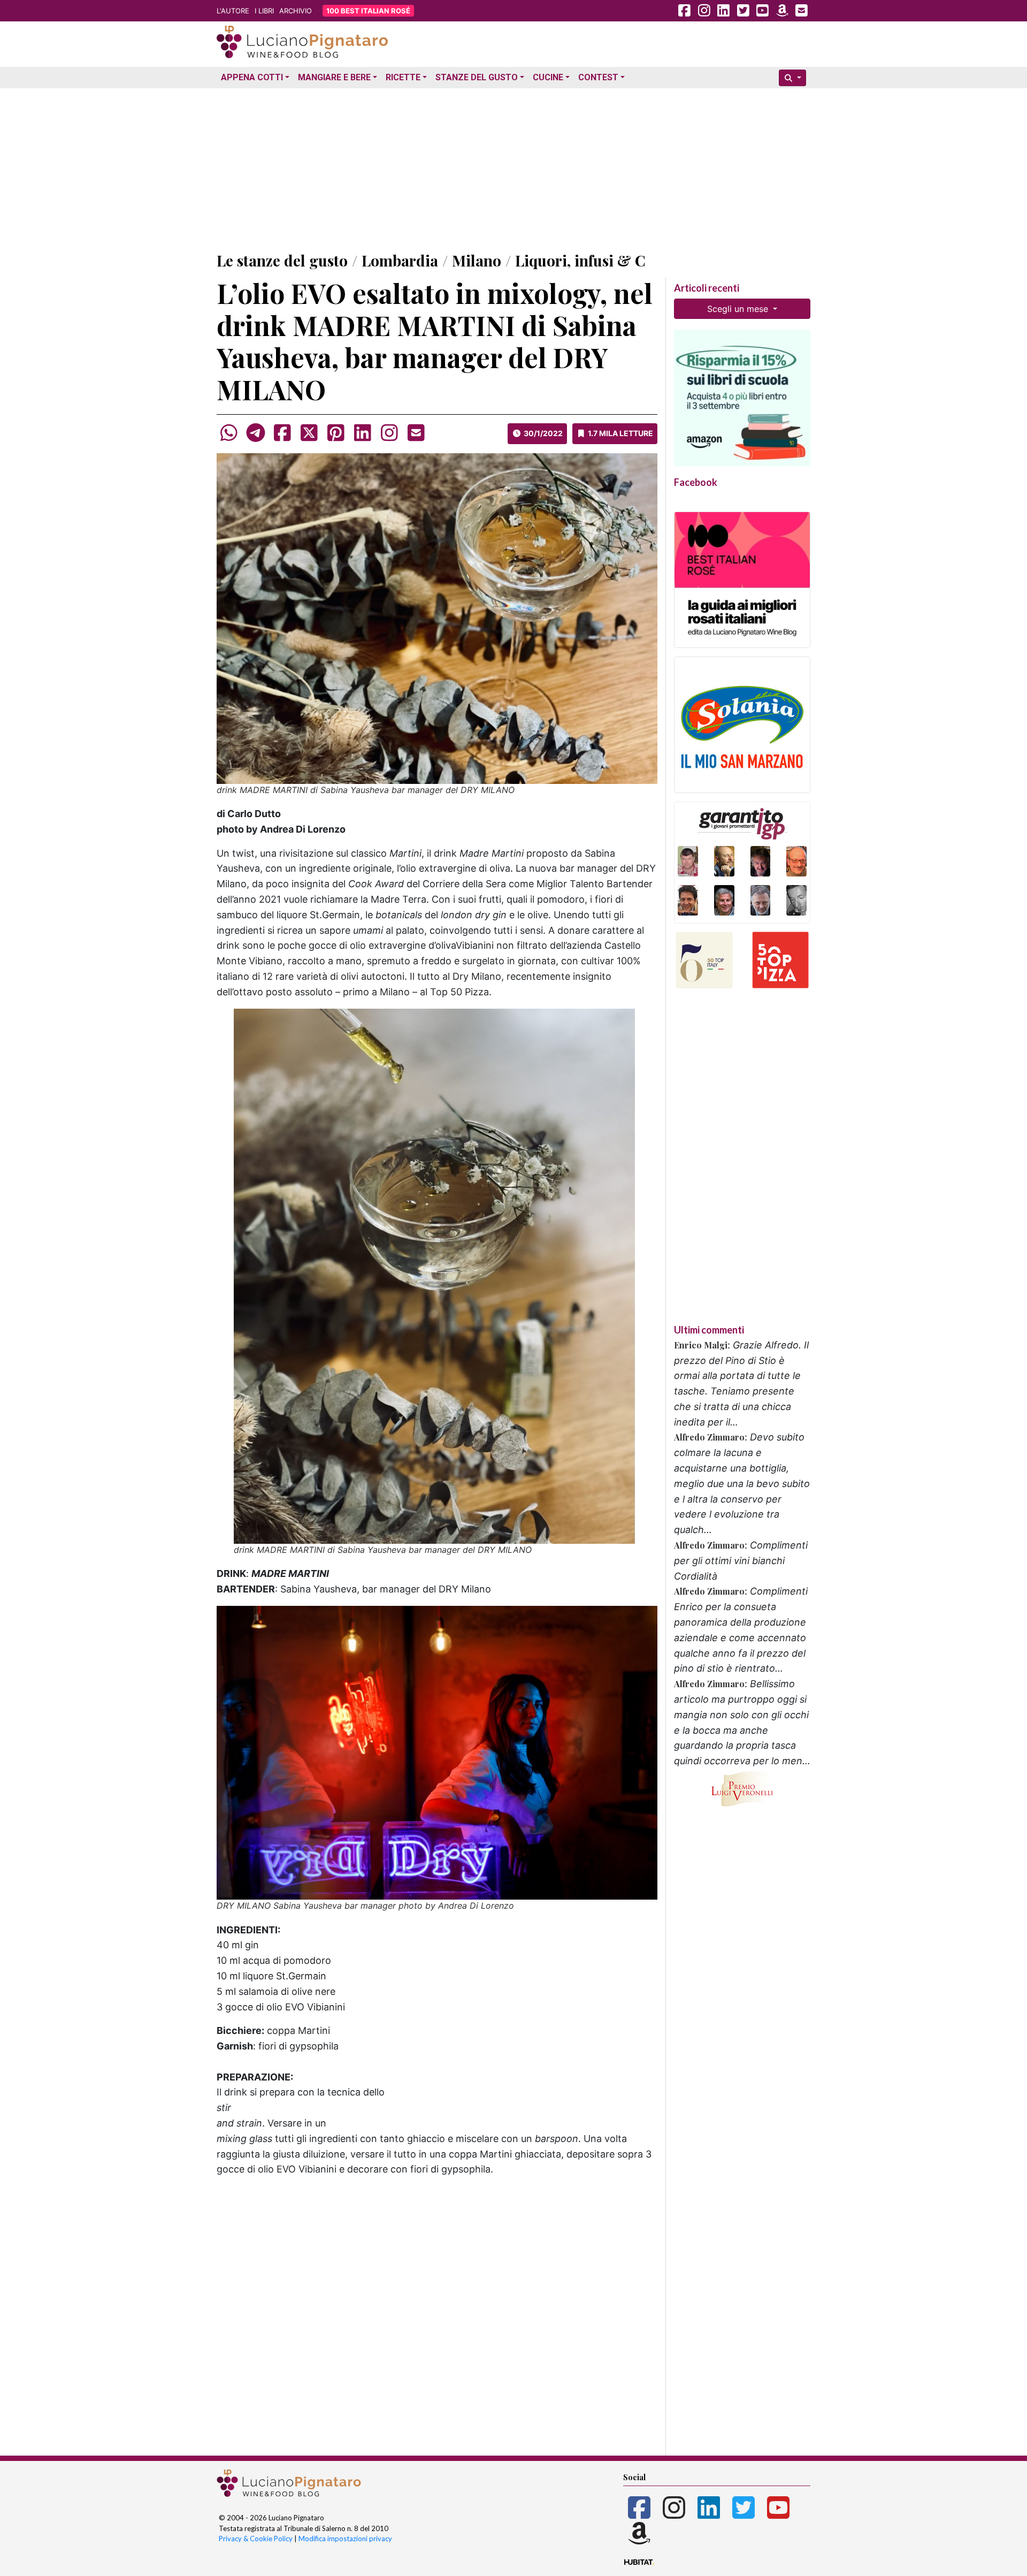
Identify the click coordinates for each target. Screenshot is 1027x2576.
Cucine (548, 77)
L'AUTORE (233, 11)
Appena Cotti (252, 77)
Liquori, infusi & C (580, 260)
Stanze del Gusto (477, 77)
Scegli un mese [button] (739, 309)
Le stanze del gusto (282, 260)
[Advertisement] (513, 167)
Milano (477, 260)
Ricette (403, 77)
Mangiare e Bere (334, 77)
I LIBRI (264, 11)
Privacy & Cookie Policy (256, 2539)
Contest (598, 77)
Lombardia (400, 260)
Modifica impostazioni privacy (345, 2539)
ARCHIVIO (296, 11)
